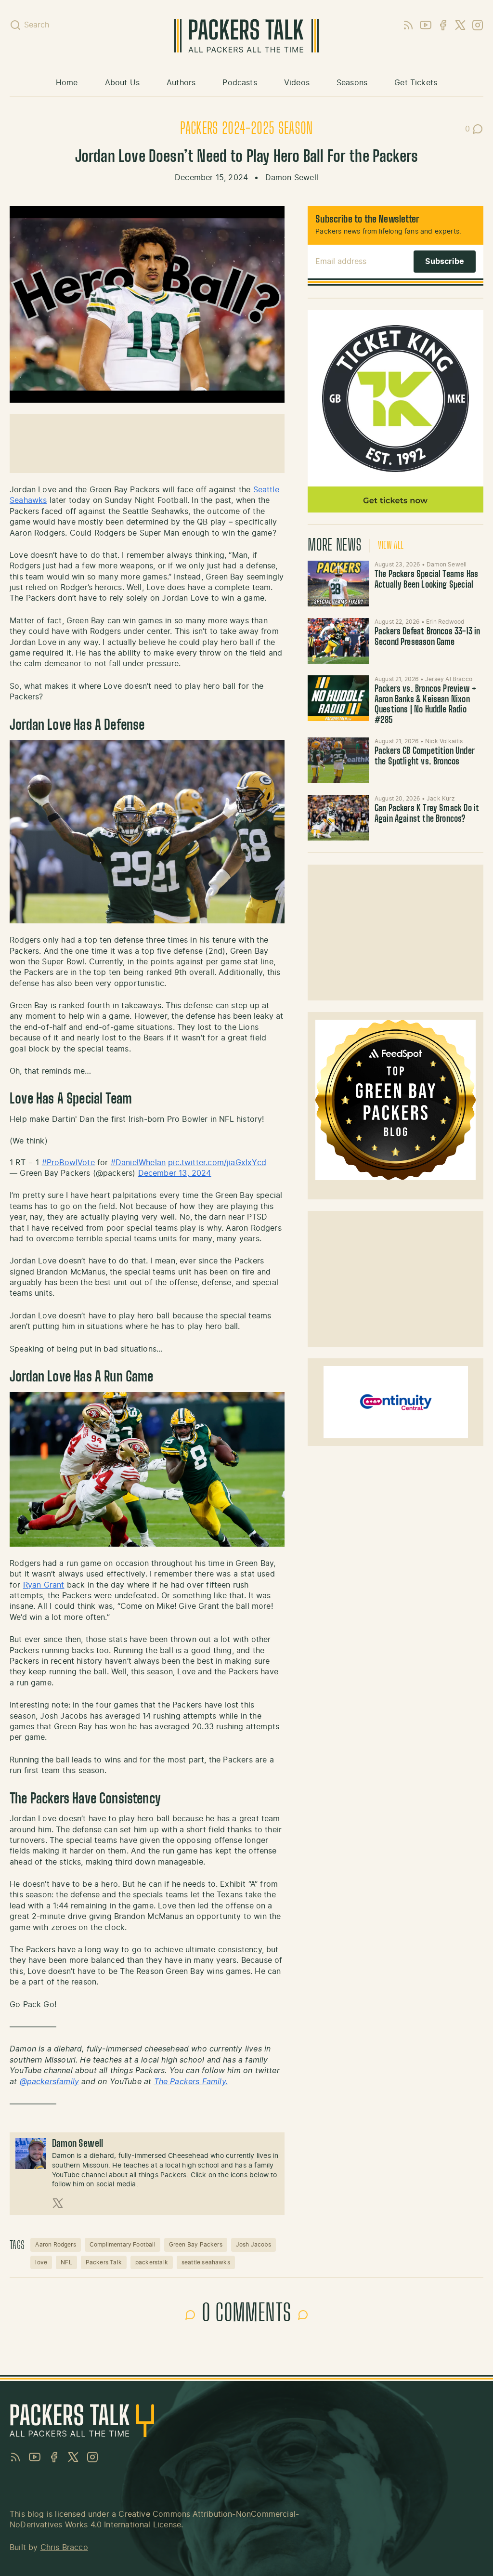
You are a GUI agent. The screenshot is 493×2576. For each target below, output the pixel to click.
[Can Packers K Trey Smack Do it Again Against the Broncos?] (338, 818)
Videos (297, 83)
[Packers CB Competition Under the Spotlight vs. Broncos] (338, 760)
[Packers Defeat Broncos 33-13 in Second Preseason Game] (338, 641)
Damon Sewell (292, 178)
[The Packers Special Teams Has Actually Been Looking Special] (338, 584)
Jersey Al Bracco (449, 679)
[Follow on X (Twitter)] (58, 2203)
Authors (181, 83)
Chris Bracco (64, 2548)
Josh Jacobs (253, 2245)
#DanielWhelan (138, 1163)
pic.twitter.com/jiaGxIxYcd (217, 1163)
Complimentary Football (123, 2245)
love (41, 2262)
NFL (66, 2262)
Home (67, 83)
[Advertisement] (396, 933)
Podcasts (240, 83)
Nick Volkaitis (444, 741)
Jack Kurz (441, 799)
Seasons (352, 83)
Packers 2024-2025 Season (246, 129)
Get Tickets (416, 83)
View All (391, 546)
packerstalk (152, 2262)
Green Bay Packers (196, 2245)
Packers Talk (104, 2262)
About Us (122, 83)
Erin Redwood (445, 622)
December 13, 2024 (175, 1173)
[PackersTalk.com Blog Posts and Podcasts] (246, 36)
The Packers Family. (191, 2082)
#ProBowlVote (68, 1163)
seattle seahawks (206, 2262)
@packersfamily (50, 2082)
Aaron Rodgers (55, 2245)
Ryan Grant (44, 1585)
